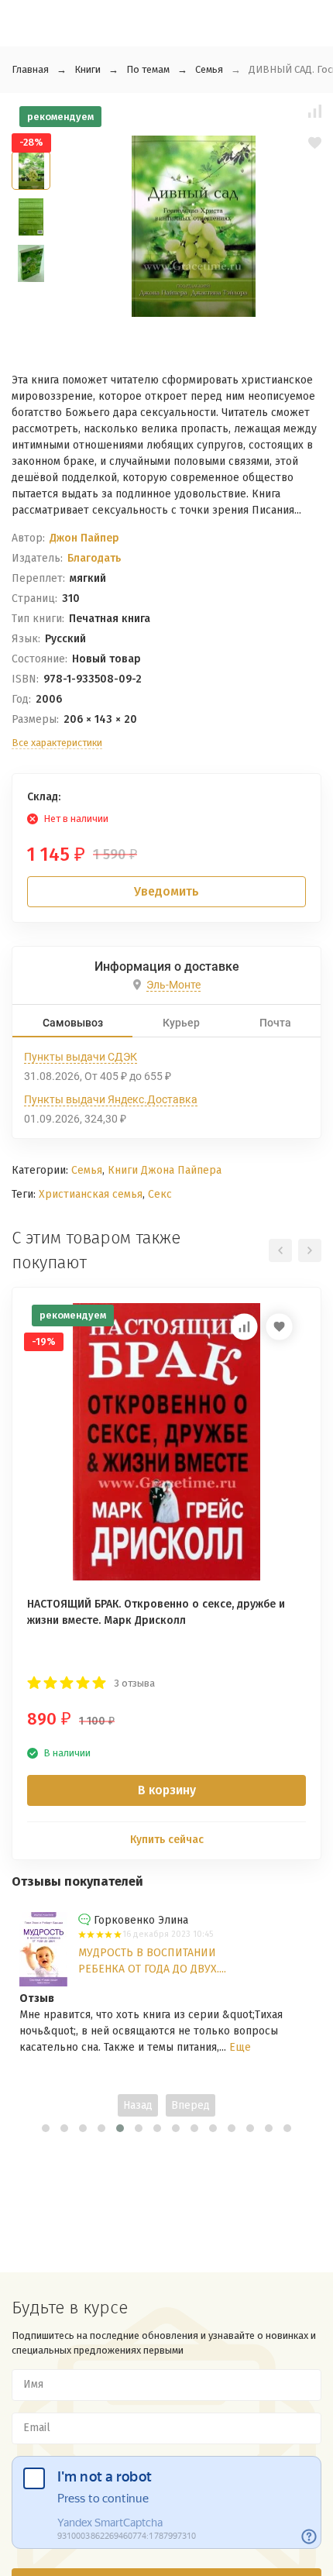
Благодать (94, 558)
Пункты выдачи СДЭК (81, 1057)
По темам (148, 69)
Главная (30, 69)
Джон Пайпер (84, 538)
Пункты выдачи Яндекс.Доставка (111, 1099)
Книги (88, 69)
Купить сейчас (167, 1840)
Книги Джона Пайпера (165, 1170)
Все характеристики (57, 743)
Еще (240, 2047)
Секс (160, 1194)
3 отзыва (134, 1683)
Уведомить (166, 891)
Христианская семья (91, 1194)
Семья (209, 69)
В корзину (167, 1790)
